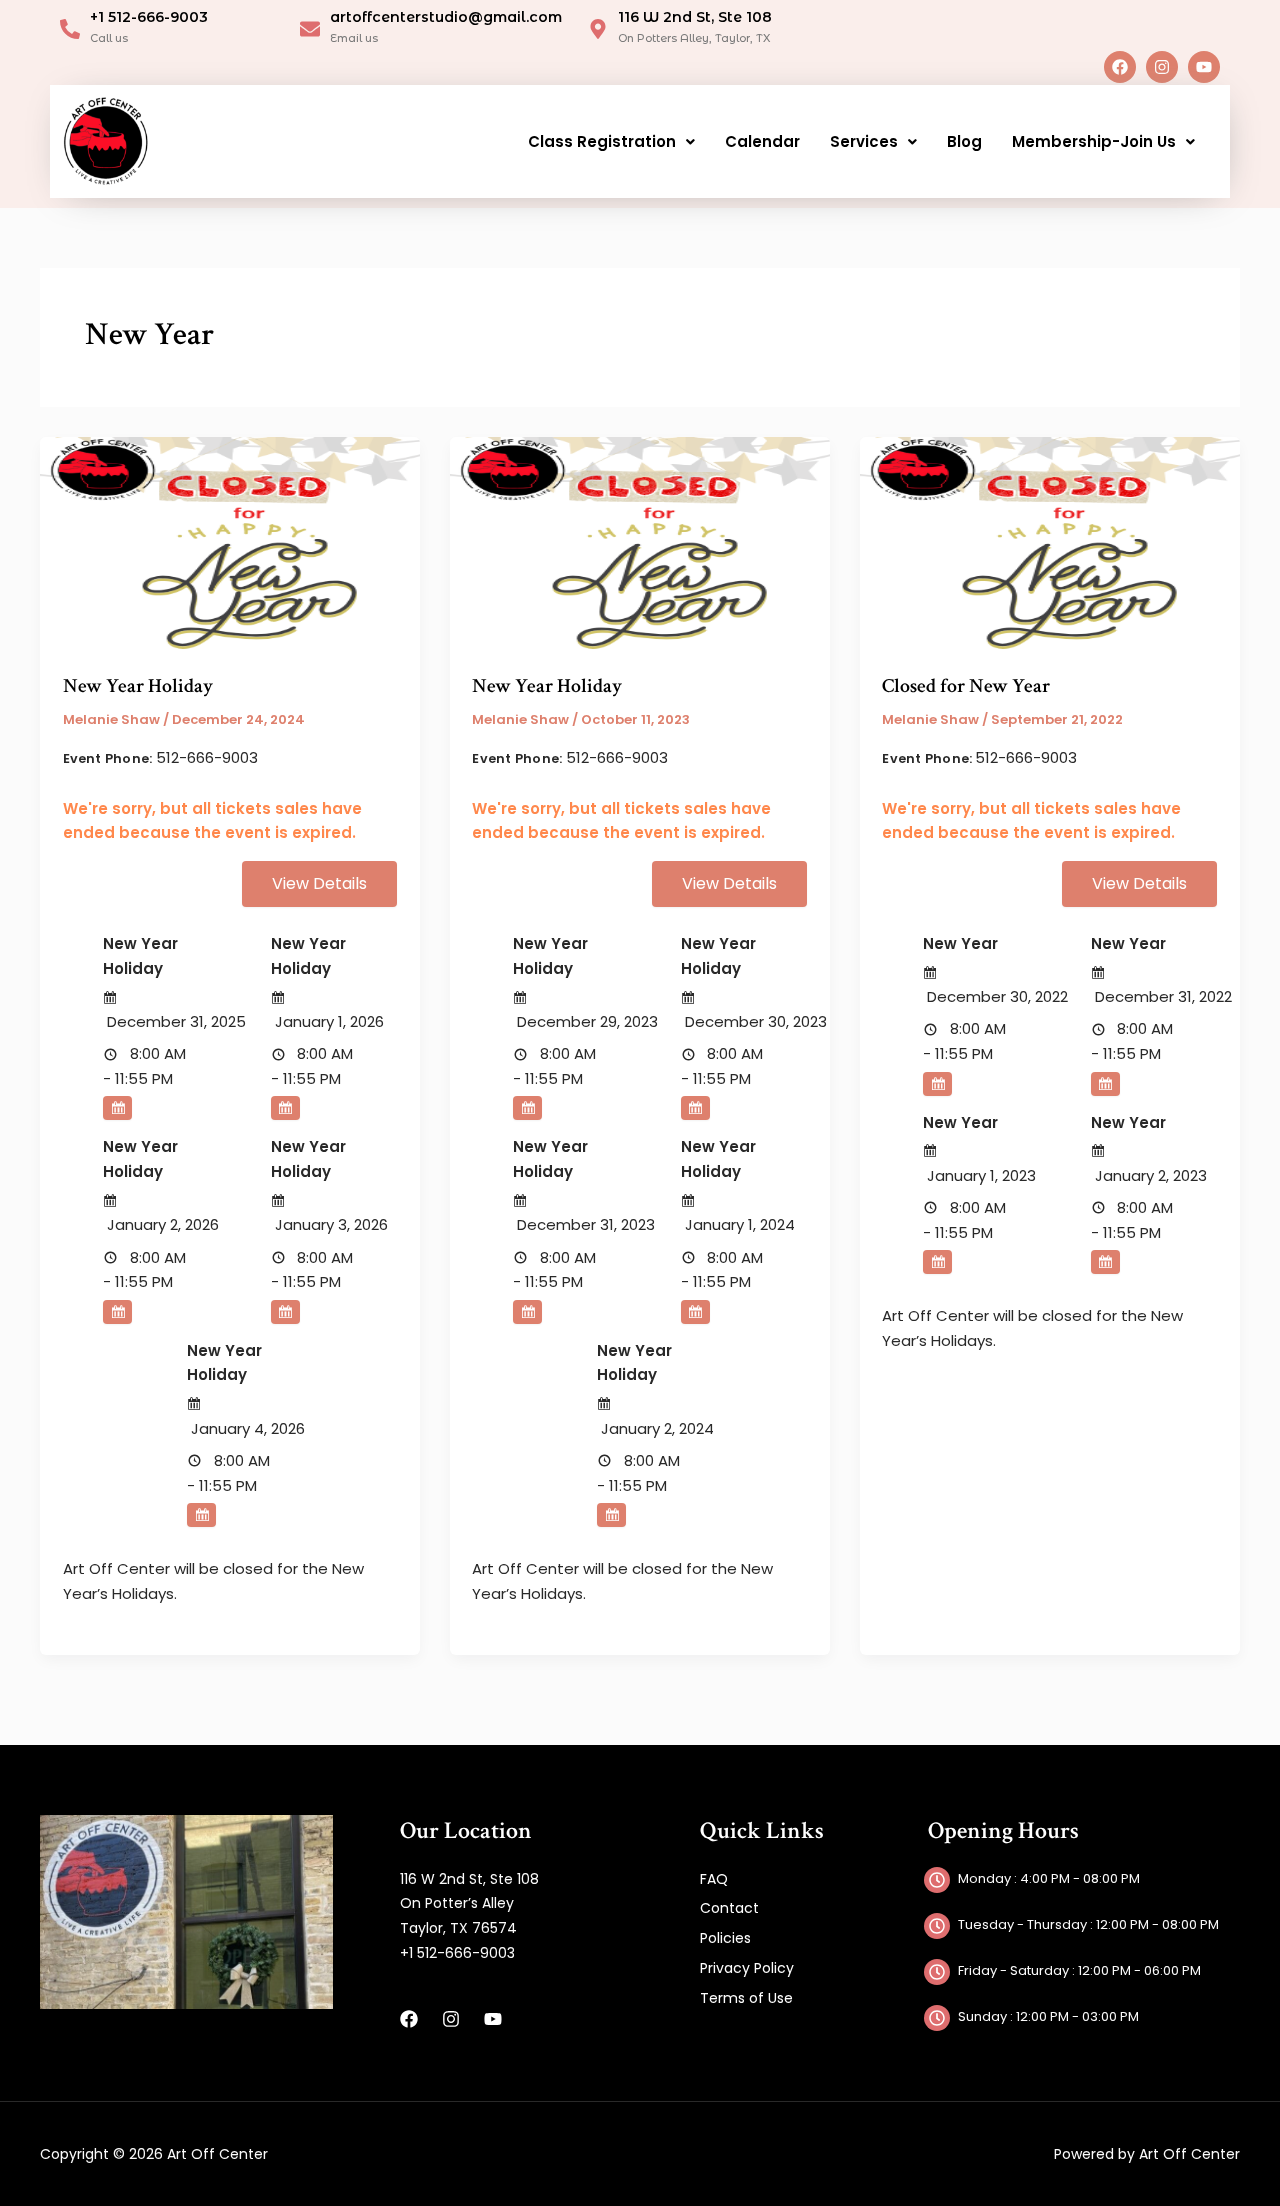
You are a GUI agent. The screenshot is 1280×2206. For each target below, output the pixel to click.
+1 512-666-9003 (149, 17)
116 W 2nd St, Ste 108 (695, 17)
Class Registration (602, 141)
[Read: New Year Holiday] (230, 542)
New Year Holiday (138, 686)
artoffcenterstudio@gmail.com (446, 17)
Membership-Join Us (1094, 141)
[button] (611, 141)
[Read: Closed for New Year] (1050, 542)
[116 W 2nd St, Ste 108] (598, 29)
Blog (964, 141)
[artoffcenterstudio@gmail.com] (310, 29)
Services (864, 141)
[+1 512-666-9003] (70, 29)
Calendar (762, 141)
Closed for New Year (966, 686)
